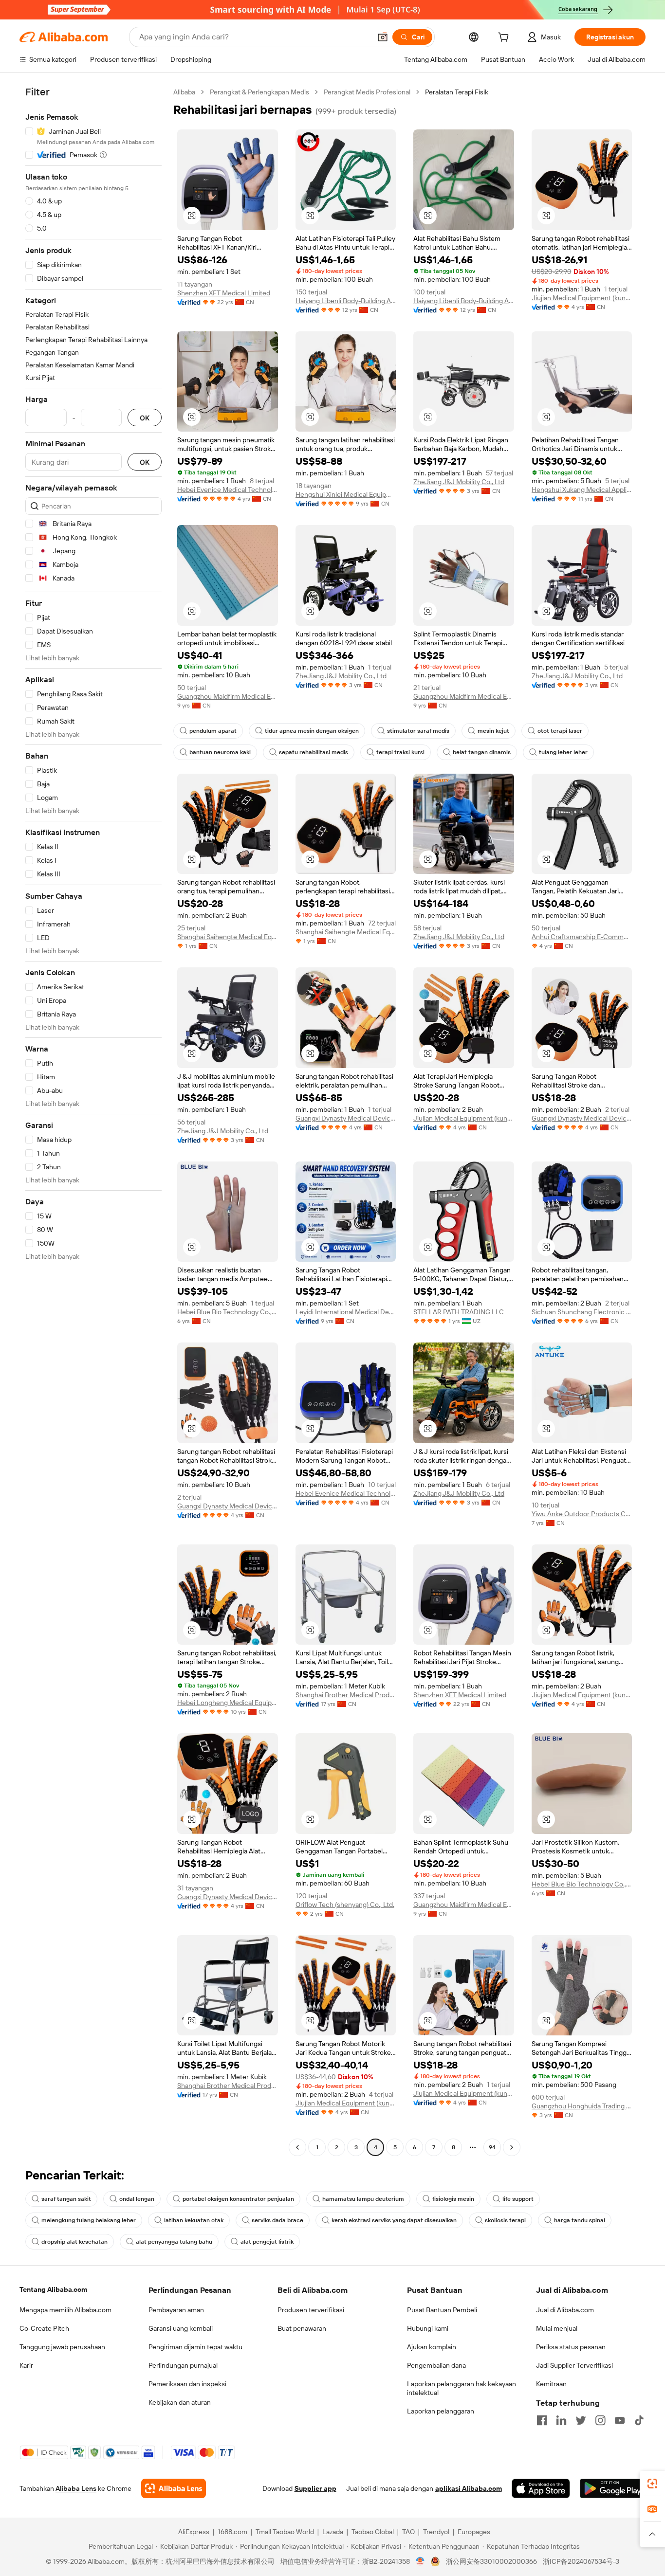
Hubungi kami (428, 2328)
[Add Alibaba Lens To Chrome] (174, 2488)
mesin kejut (493, 731)
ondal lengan (137, 2199)
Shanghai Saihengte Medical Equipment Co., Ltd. (228, 937)
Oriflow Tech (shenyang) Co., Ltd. (345, 1905)
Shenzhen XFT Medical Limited (224, 293)
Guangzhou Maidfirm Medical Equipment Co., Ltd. (228, 696)
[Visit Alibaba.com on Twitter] (581, 2420)
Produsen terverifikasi (311, 2310)
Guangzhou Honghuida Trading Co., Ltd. (582, 2106)
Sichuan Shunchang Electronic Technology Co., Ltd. (582, 1312)
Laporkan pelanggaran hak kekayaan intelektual (462, 2388)
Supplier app (315, 2488)
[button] (383, 37)
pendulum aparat (213, 731)
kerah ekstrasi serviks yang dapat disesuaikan (394, 2220)
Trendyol (436, 2532)
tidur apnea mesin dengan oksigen (312, 731)
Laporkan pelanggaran (441, 2411)
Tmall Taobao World (285, 2532)
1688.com (232, 2532)
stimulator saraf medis (418, 731)
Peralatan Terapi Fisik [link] (457, 92)
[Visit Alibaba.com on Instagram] (600, 2420)
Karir (26, 2365)
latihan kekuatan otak (194, 2220)
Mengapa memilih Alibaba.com (65, 2310)
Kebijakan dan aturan (180, 2402)
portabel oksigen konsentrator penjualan (238, 2199)
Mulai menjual (557, 2328)
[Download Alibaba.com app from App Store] (541, 2488)
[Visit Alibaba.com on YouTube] (620, 2420)
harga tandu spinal (580, 2220)
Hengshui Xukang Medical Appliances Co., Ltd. (582, 490)
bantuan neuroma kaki (220, 752)
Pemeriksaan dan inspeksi (187, 2384)
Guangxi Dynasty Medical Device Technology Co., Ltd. (346, 1118)
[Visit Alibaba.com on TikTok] (639, 2420)
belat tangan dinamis (482, 752)
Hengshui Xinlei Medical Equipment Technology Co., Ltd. (346, 494)
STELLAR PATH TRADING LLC (459, 1312)
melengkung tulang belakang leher (89, 2220)
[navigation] (93, 1121)
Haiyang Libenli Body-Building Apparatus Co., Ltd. (346, 301)
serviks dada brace (277, 2220)
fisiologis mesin (453, 2199)
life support (518, 2199)
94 (492, 2147)
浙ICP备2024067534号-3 (581, 2561)
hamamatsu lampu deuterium (363, 2199)
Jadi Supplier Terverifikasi (574, 2365)
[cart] (505, 38)
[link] (652, 2484)
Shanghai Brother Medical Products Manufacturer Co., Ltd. (346, 1695)
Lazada (333, 2532)
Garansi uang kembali (181, 2328)
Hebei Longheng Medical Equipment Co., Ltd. (228, 1703)
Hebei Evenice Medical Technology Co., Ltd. (228, 490)
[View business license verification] (420, 2561)
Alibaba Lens (76, 2488)
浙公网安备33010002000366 (491, 2561)
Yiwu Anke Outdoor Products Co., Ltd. (582, 1514)
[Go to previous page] (297, 2147)
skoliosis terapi (505, 2220)
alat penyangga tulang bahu (174, 2242)
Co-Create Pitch (44, 2328)
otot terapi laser (560, 731)
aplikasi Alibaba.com (469, 2488)
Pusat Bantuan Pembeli (442, 2310)
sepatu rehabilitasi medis (314, 752)
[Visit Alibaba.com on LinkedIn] (561, 2420)
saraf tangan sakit (66, 2199)
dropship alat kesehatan (74, 2242)
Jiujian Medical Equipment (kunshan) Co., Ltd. (582, 298)
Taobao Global (373, 2532)
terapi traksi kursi (400, 752)
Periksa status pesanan (571, 2347)
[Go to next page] (512, 2147)
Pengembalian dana (436, 2365)
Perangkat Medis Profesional (367, 92)
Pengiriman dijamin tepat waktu (195, 2347)
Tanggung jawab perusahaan (62, 2347)
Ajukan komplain (432, 2347)
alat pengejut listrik (267, 2242)
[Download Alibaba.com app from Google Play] (613, 2488)
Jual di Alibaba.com (565, 2310)
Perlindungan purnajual (183, 2365)
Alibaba (184, 92)
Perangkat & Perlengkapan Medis (259, 92)
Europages (474, 2532)
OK (145, 418)
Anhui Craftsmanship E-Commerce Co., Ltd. (582, 937)
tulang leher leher (563, 752)
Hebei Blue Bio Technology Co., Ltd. (228, 1312)
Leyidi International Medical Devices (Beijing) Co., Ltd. (346, 1312)
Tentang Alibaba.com (53, 2289)
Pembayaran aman (176, 2310)
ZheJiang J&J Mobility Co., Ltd (459, 482)
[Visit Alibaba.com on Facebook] (542, 2420)
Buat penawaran (302, 2328)
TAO (408, 2532)
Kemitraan (551, 2384)
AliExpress (194, 2532)
